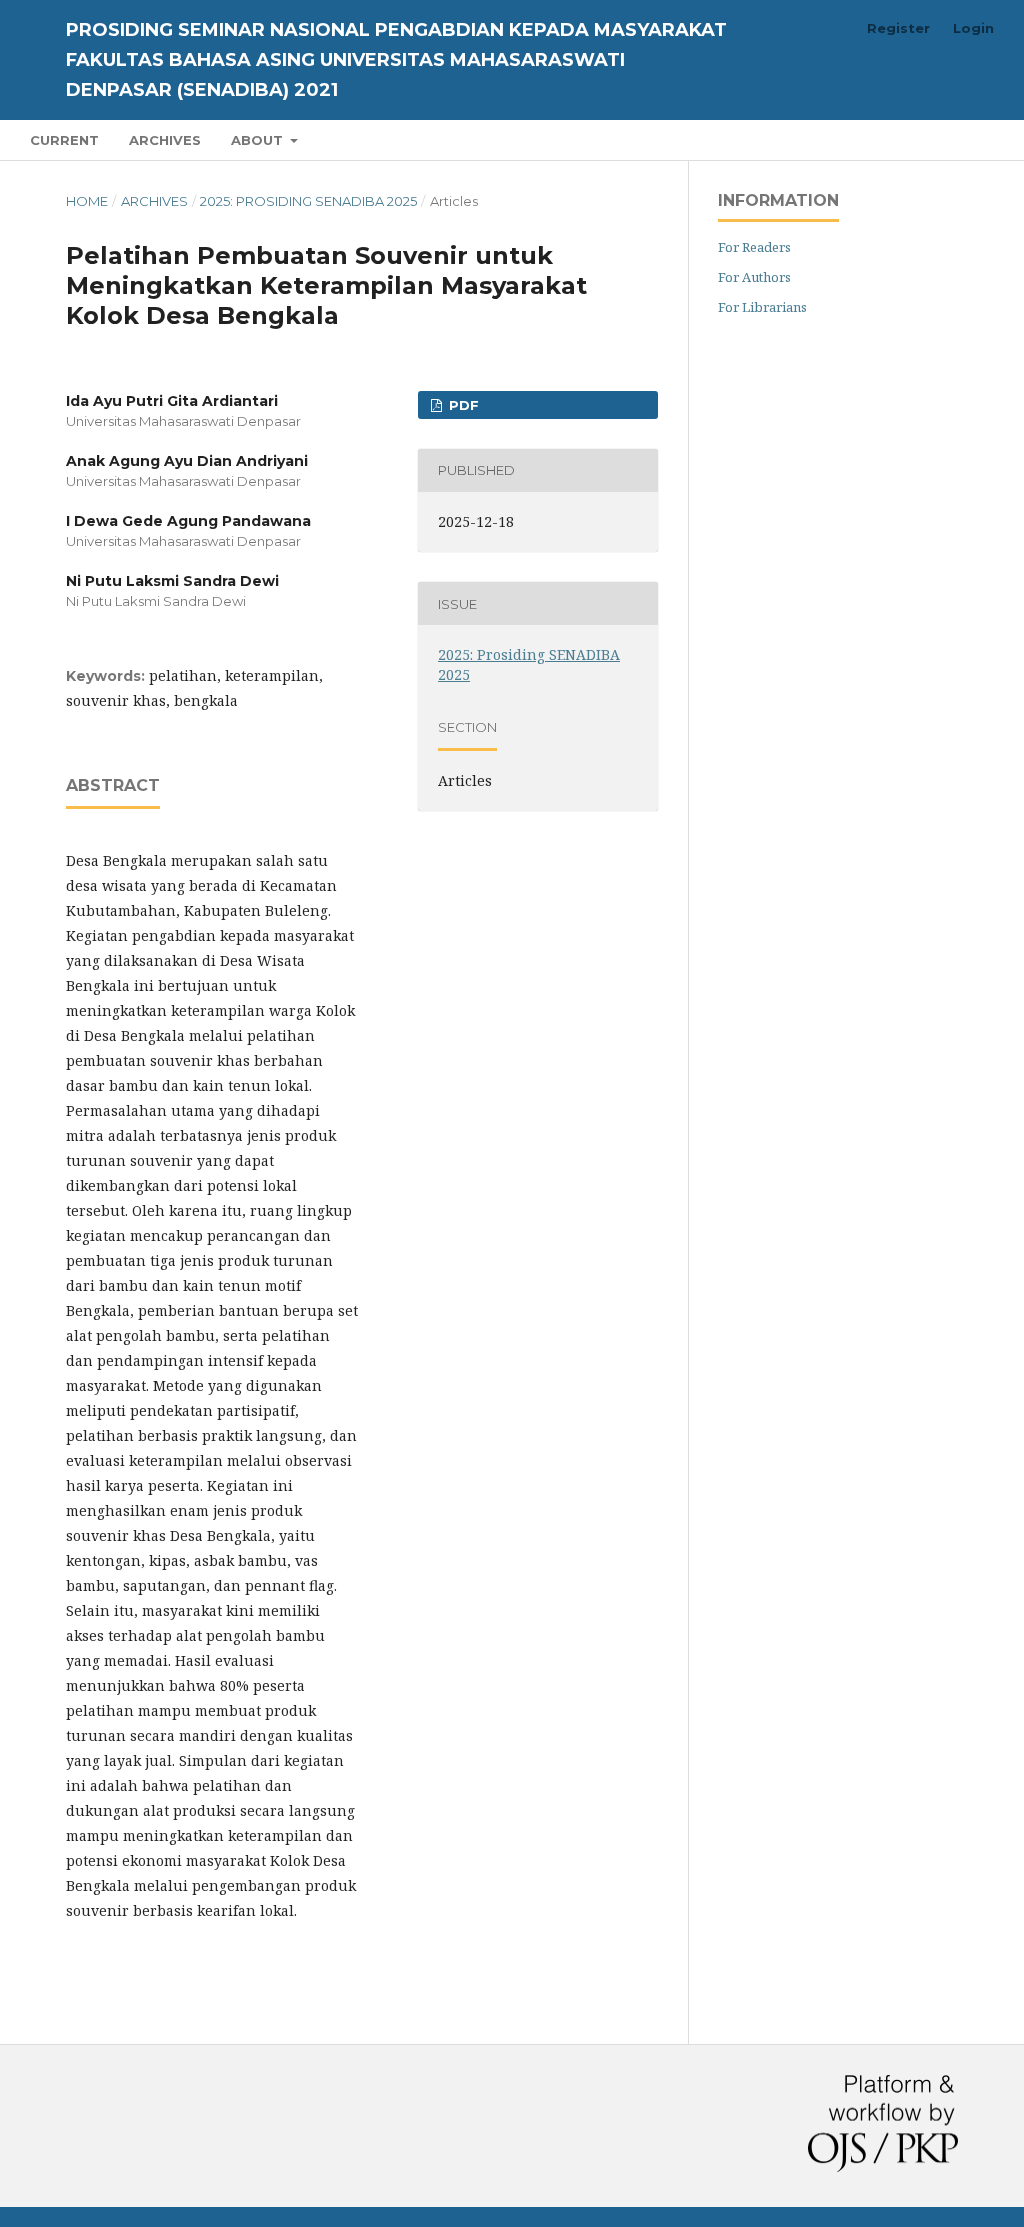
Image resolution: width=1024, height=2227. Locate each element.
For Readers (754, 247)
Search (954, 139)
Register (898, 28)
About (259, 140)
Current (64, 140)
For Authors (754, 277)
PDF (462, 405)
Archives (165, 140)
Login (973, 28)
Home (87, 201)
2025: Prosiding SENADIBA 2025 (308, 201)
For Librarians (762, 307)
